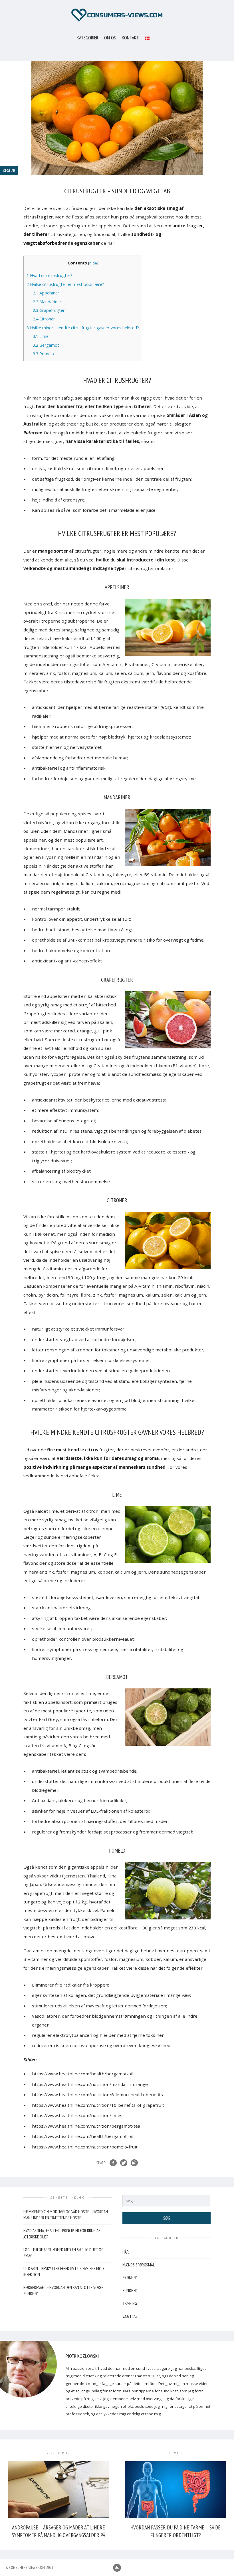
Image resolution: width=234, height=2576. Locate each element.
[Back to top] (117, 2568)
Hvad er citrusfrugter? (50, 275)
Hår (126, 2252)
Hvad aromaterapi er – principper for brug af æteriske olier (62, 2234)
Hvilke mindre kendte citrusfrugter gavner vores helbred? (83, 328)
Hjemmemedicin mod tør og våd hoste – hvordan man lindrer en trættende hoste (66, 2215)
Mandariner (47, 302)
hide (93, 263)
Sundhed (130, 2291)
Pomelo (43, 354)
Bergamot (46, 345)
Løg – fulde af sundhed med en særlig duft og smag (63, 2253)
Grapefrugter (49, 310)
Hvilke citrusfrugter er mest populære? (65, 284)
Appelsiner (46, 293)
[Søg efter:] (167, 2201)
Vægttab (130, 2316)
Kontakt (130, 38)
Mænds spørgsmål (139, 2265)
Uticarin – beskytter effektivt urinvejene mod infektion (64, 2272)
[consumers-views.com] (117, 15)
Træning (130, 2303)
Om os (110, 38)
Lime (41, 336)
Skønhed (130, 2278)
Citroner (44, 319)
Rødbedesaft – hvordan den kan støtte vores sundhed (63, 2290)
